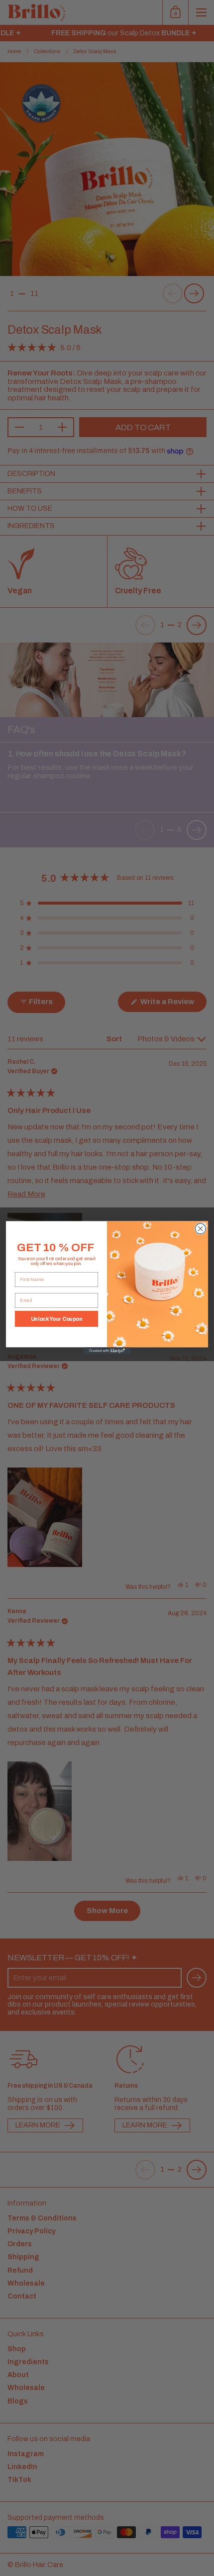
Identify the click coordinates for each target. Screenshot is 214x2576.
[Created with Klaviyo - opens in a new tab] (107, 1351)
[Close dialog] (200, 1229)
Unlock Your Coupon (57, 1319)
